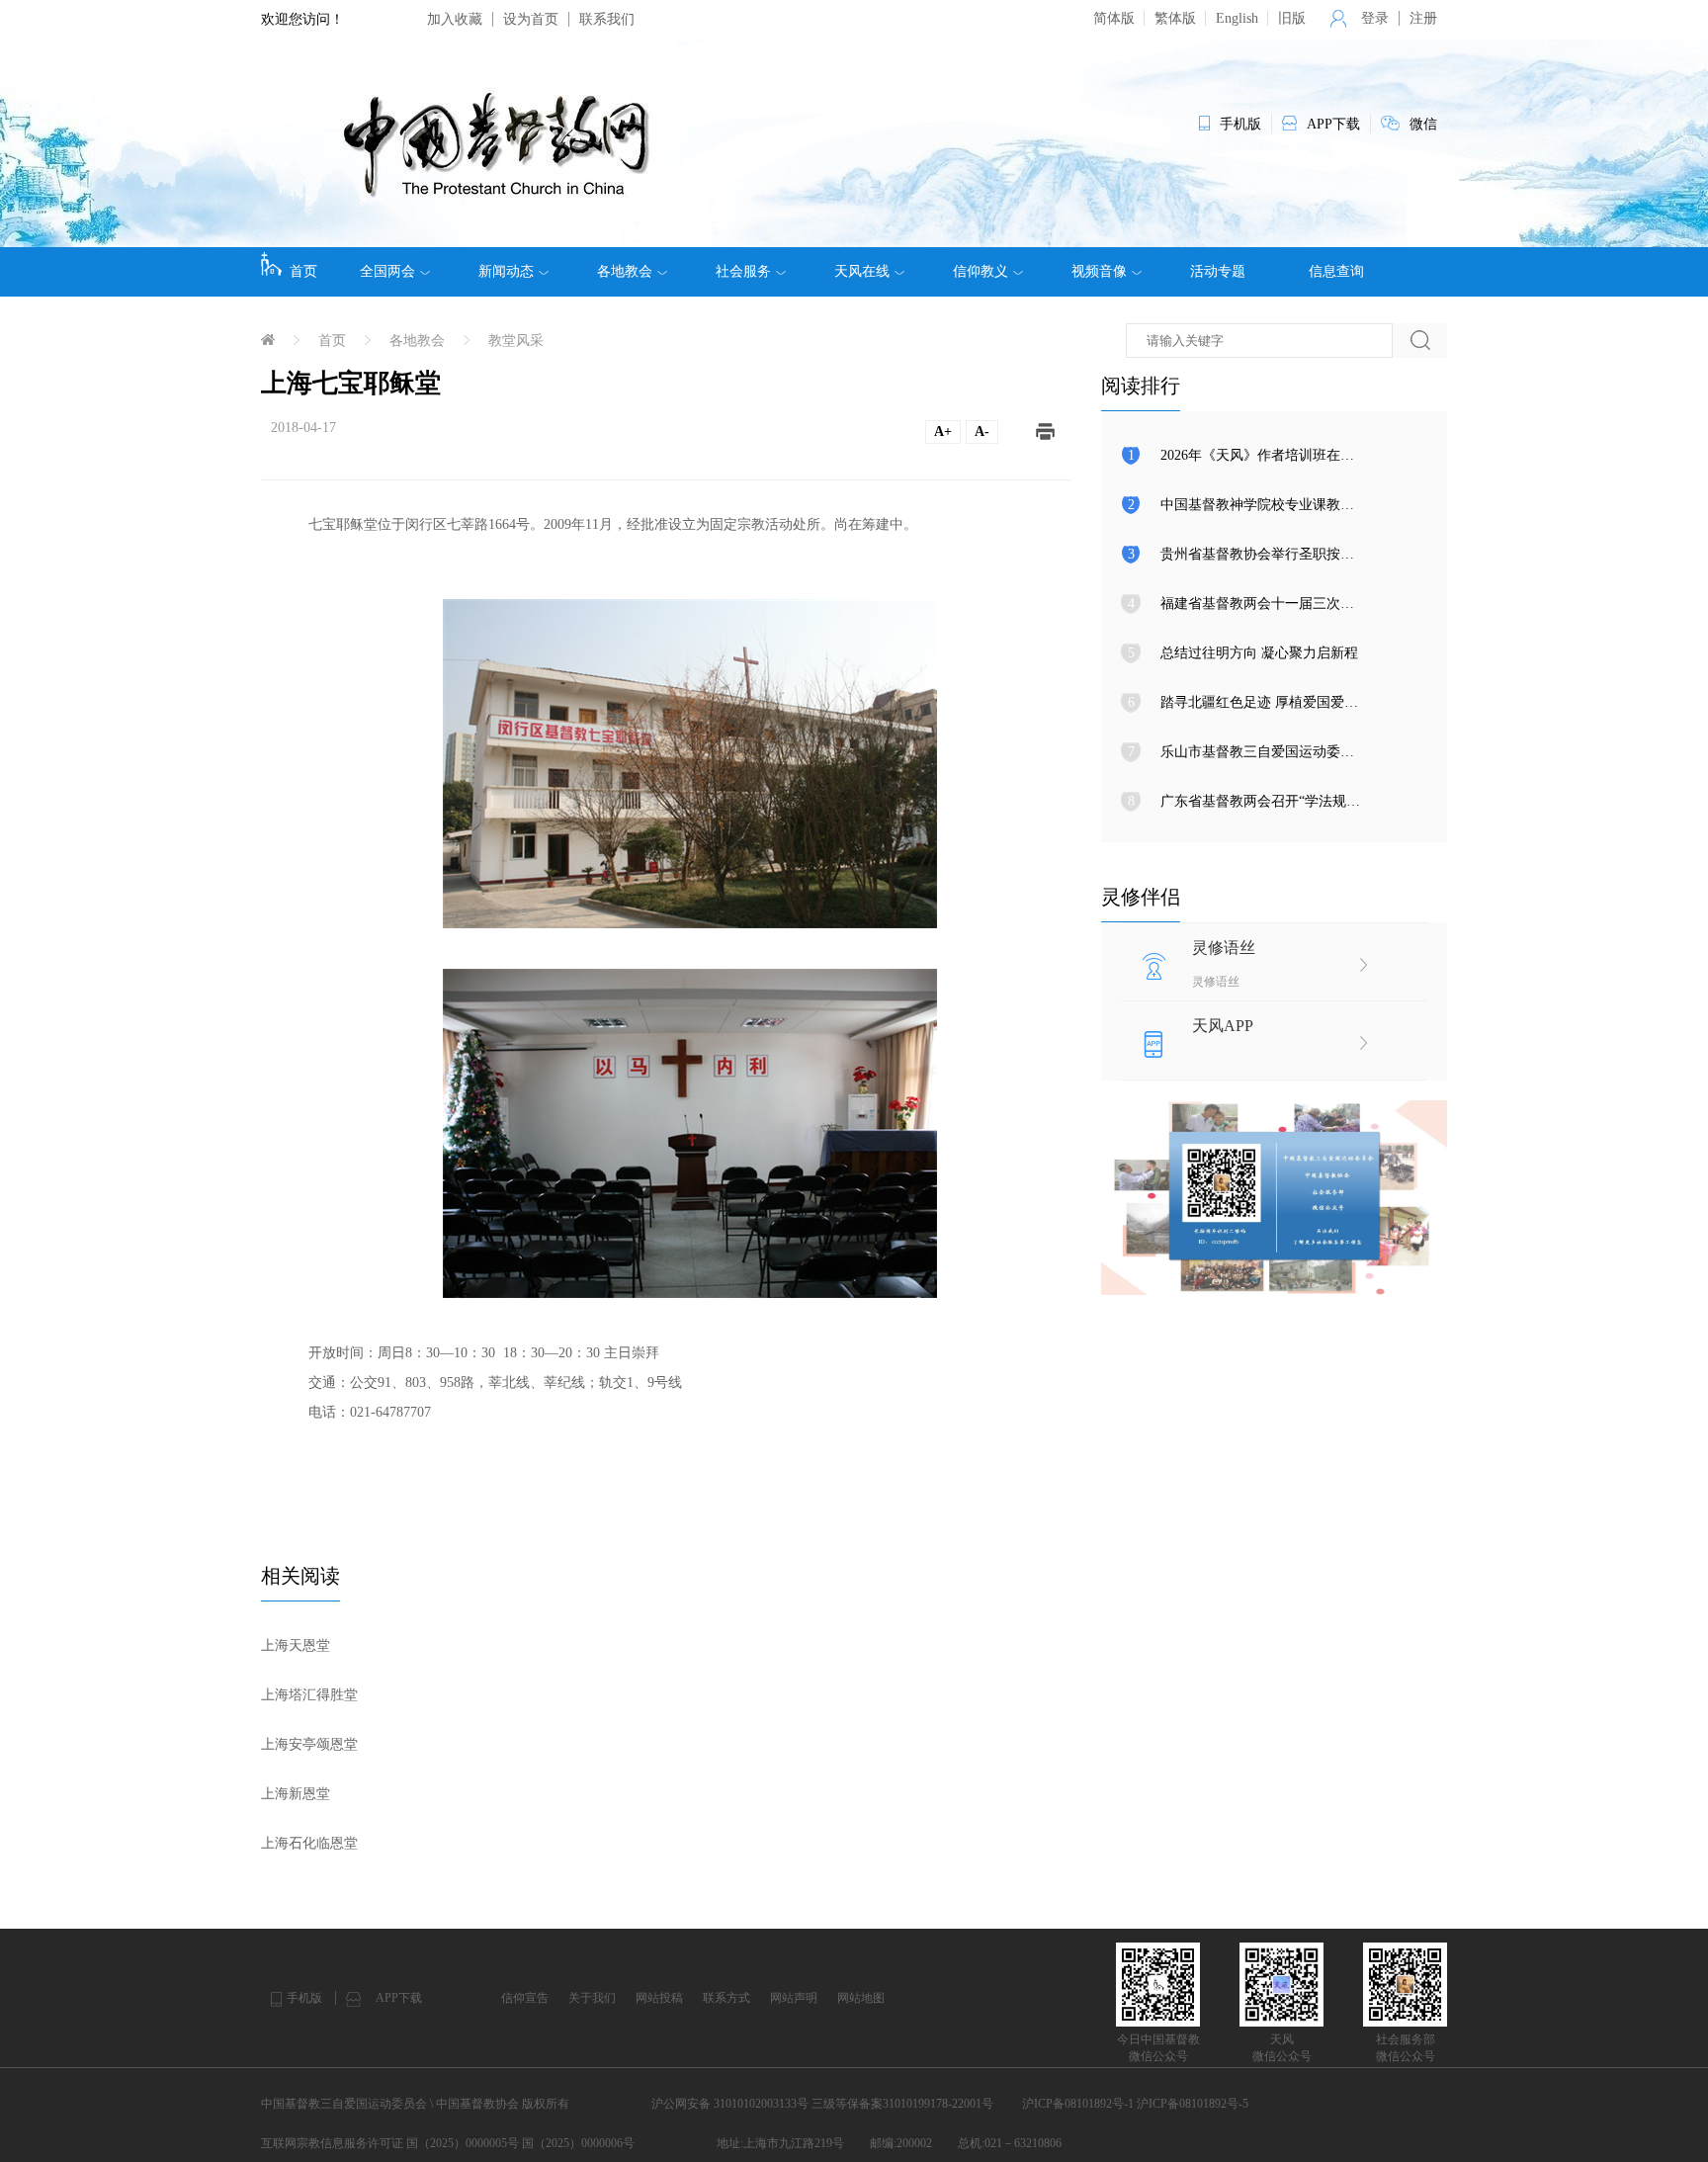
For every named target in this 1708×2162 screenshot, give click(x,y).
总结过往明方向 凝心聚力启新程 (1259, 653)
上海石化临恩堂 (309, 1843)
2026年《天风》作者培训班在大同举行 (1278, 455)
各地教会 (625, 271)
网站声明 (794, 1998)
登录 (1375, 18)
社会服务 (743, 271)
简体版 (1114, 18)
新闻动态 (506, 271)
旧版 (1292, 18)
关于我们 (592, 1998)
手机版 (304, 1998)
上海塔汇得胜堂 (309, 1695)
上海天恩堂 (296, 1645)
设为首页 (531, 19)
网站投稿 (659, 1998)
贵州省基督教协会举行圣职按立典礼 (1271, 554)
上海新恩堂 (296, 1794)
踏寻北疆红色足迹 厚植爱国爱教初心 (1273, 702)
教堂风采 (516, 341)
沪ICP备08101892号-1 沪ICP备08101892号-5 (1135, 2104)
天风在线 (862, 271)
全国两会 (387, 271)
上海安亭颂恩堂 (309, 1744)
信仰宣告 (525, 1998)
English (1237, 18)
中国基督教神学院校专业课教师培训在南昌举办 (1306, 505)
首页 (303, 271)
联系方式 (726, 1998)
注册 (1423, 18)
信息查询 (1336, 271)
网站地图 (861, 1998)
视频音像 (1099, 271)
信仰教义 (981, 271)
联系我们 (607, 19)
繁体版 (1175, 18)
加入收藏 (455, 19)
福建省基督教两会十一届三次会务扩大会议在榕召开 (1320, 604)
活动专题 (1218, 271)
